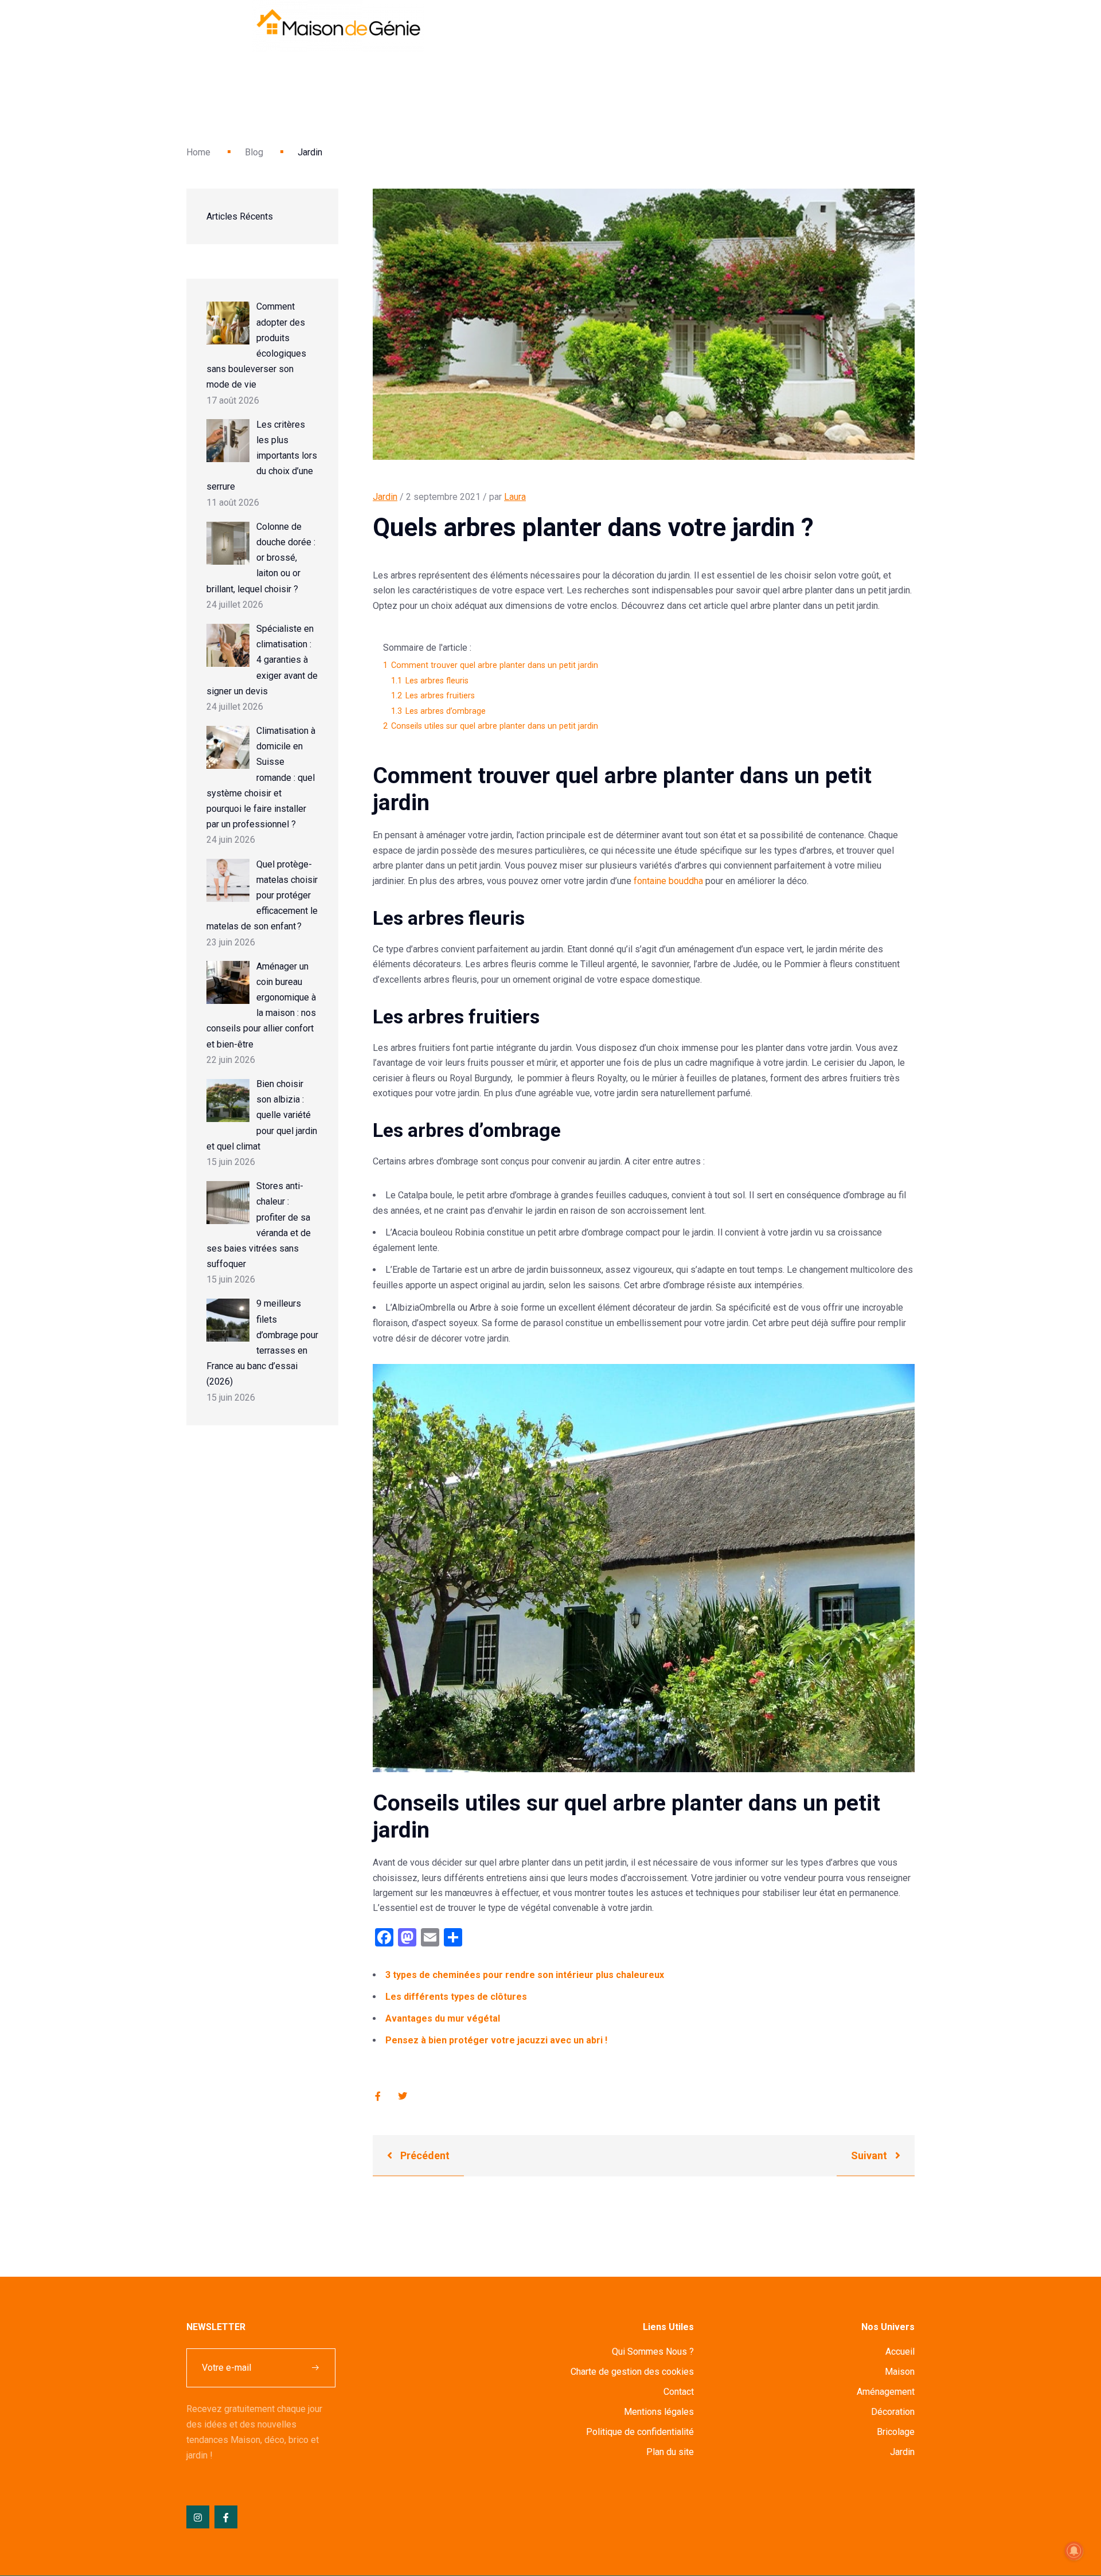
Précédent (424, 2155)
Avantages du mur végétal (443, 2018)
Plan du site (670, 2452)
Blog (254, 152)
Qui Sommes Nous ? (653, 2352)
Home (198, 152)
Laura (515, 497)
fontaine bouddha (668, 881)
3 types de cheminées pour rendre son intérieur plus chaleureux (525, 1975)
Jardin (385, 497)
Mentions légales (659, 2412)
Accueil (900, 2352)
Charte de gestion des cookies (632, 2372)
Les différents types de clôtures (456, 1997)
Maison (900, 2372)
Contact (679, 2392)
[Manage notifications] (1074, 2551)
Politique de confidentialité (640, 2432)
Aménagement (886, 2392)
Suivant (870, 2155)
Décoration (893, 2412)
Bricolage (896, 2432)
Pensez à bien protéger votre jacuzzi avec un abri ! (496, 2040)
